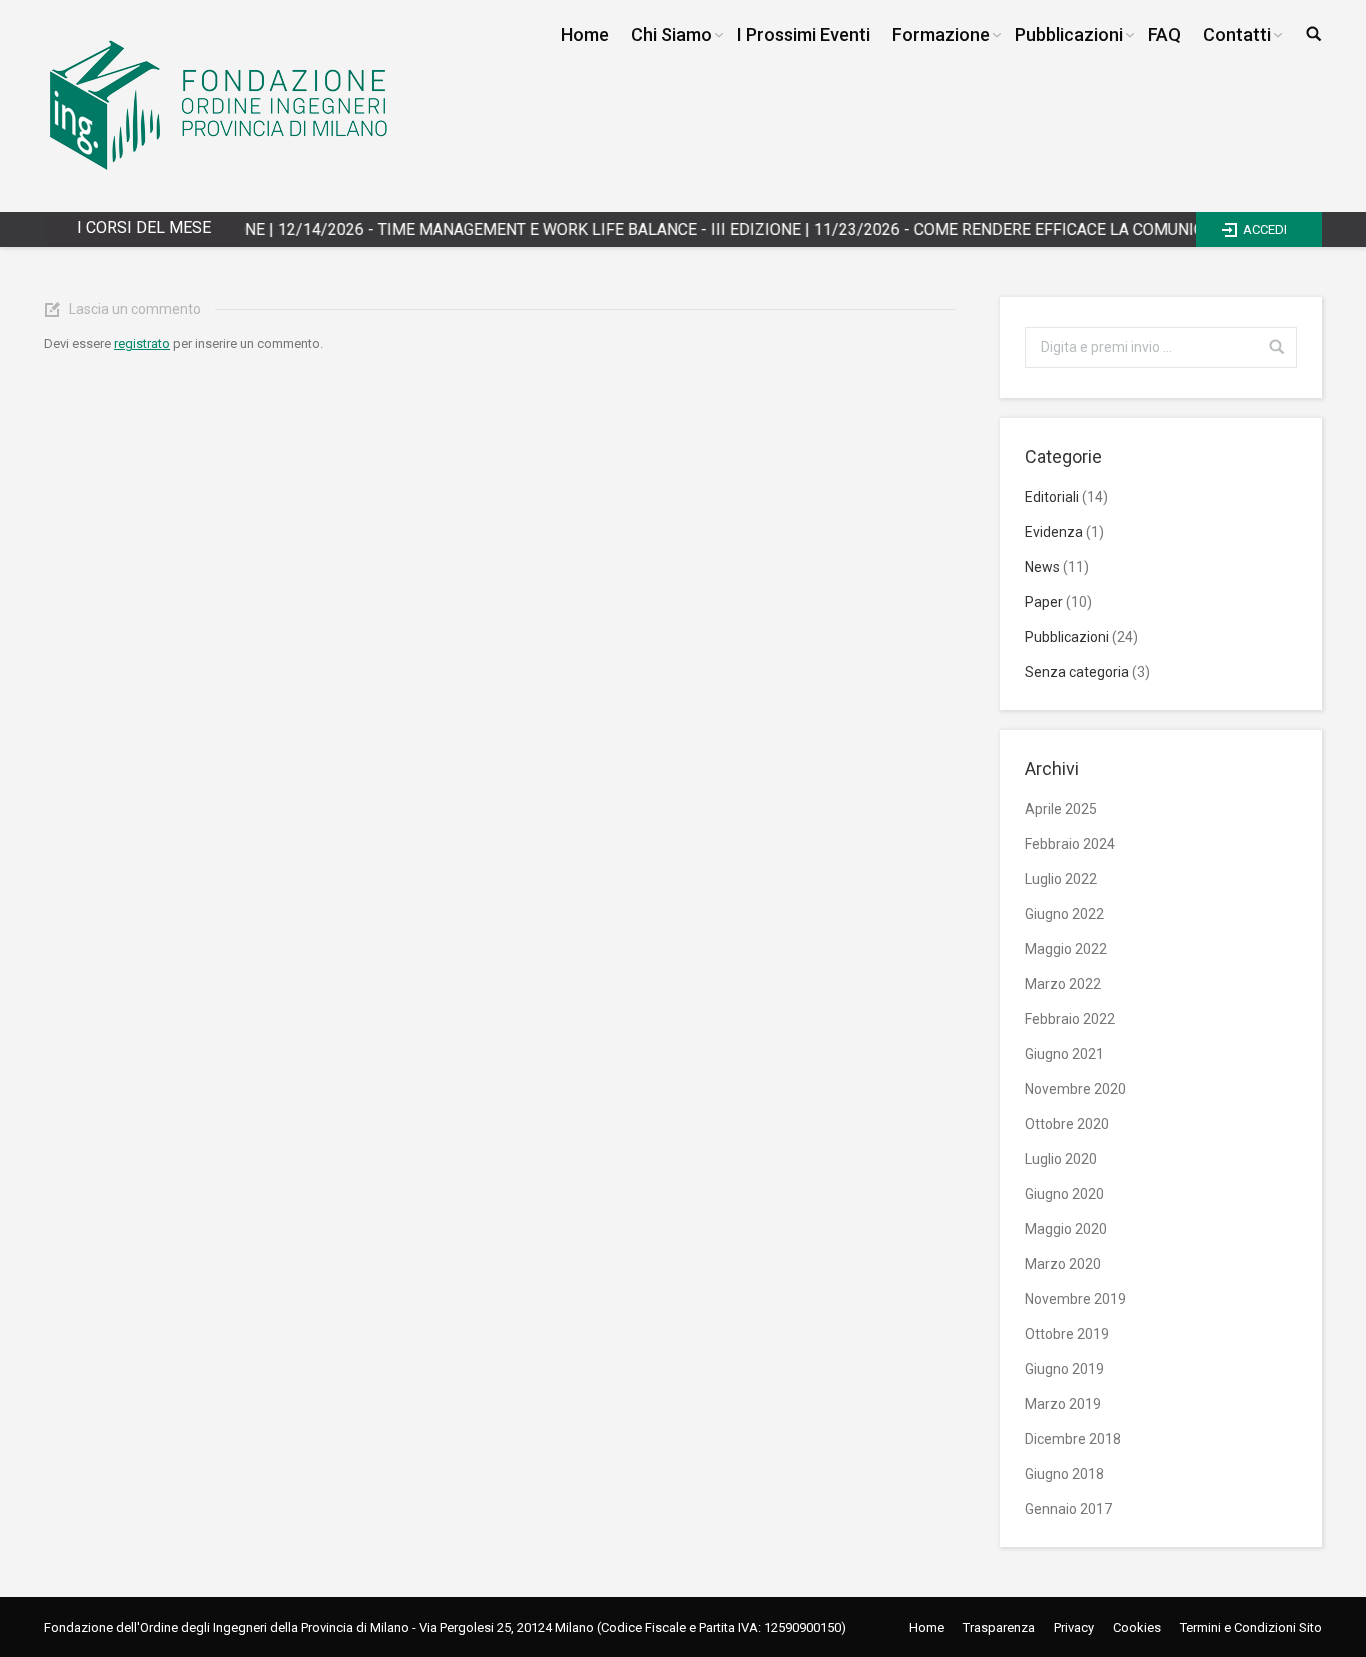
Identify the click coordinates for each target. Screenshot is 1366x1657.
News (1042, 567)
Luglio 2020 (1061, 1159)
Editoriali (1052, 497)
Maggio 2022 (1066, 949)
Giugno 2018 (1064, 1474)
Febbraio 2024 (1070, 844)
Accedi (1265, 229)
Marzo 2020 (1063, 1264)
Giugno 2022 (1064, 914)
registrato (142, 343)
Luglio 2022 (1061, 879)
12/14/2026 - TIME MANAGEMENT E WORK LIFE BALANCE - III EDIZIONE (502, 229)
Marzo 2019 (1063, 1404)
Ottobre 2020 (1067, 1124)
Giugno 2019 (1064, 1369)
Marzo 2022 (1063, 984)
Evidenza (1054, 532)
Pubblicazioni (1067, 637)
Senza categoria (1077, 672)
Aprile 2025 (1061, 809)
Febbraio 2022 (1070, 1019)
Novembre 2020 (1075, 1089)
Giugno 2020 (1064, 1194)
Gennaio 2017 (1068, 1509)
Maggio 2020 (1066, 1229)
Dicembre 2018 (1073, 1439)
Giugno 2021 (1064, 1054)
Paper (1044, 602)
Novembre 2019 (1075, 1299)
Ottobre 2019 (1067, 1334)
